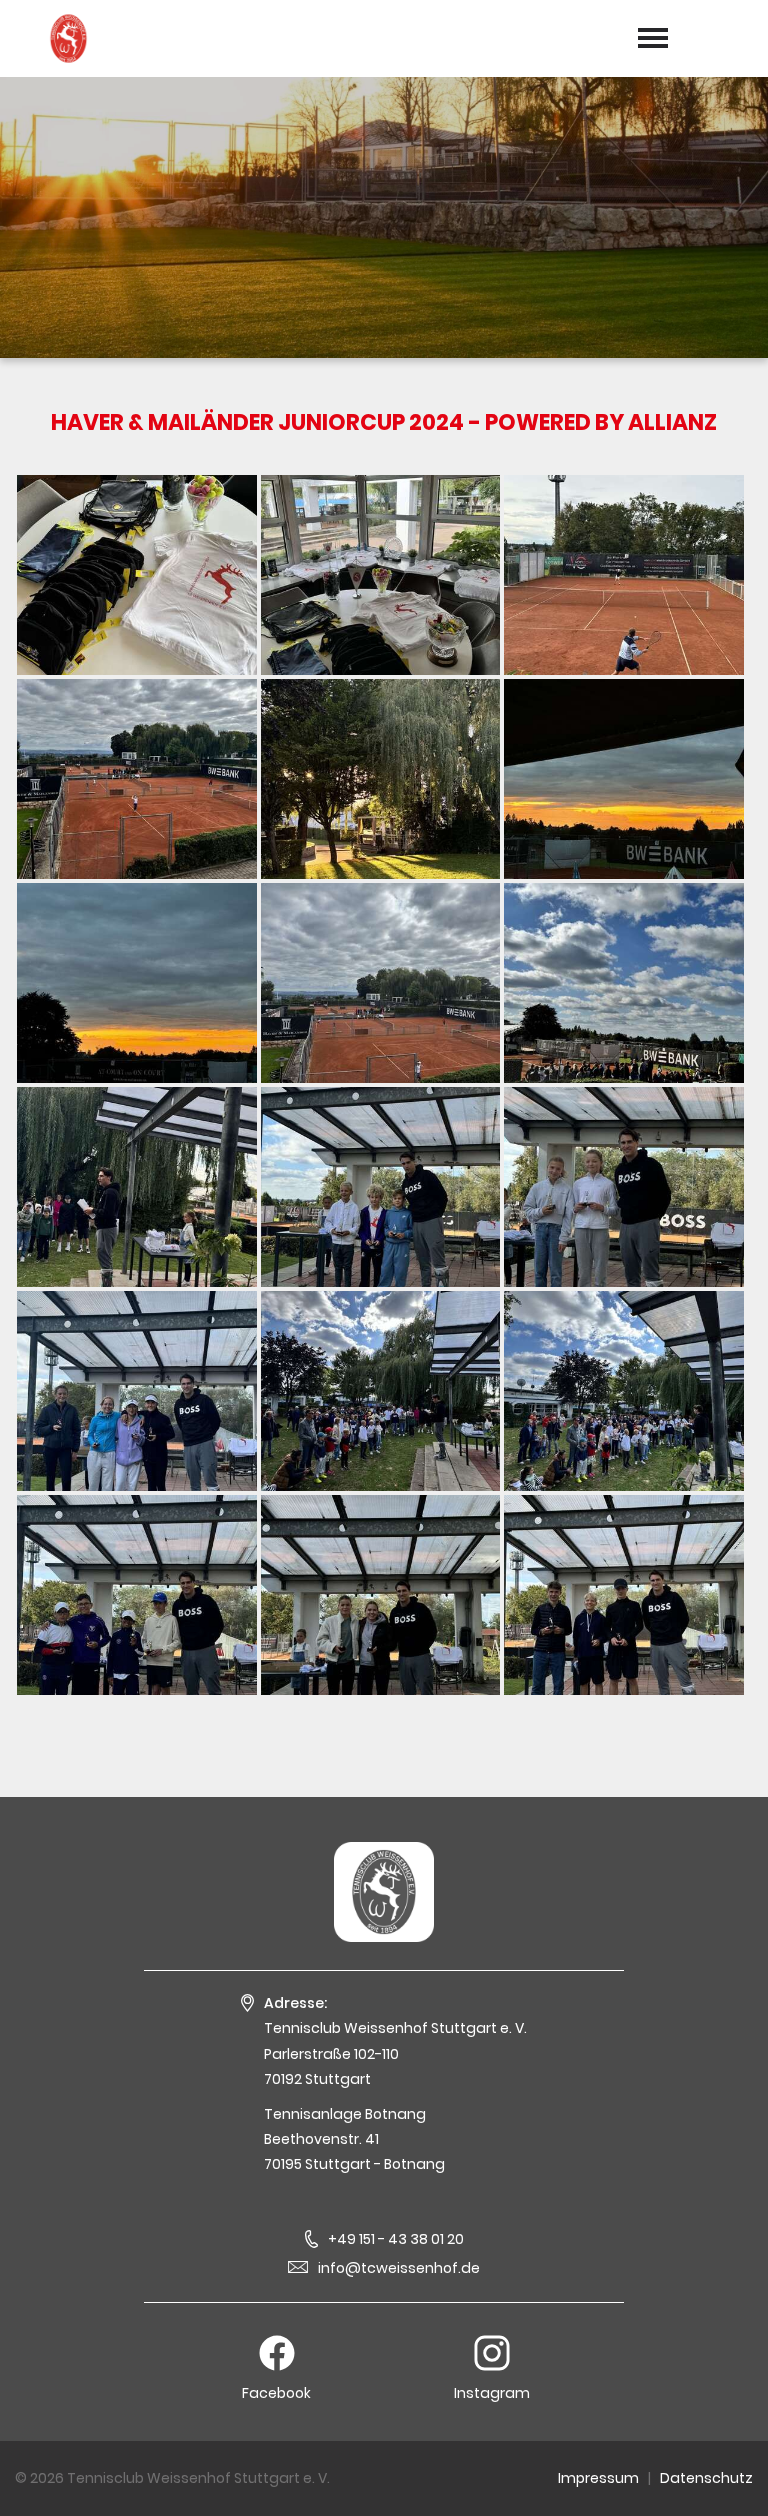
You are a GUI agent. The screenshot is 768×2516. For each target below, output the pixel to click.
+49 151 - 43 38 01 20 (396, 2239)
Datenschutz (706, 2478)
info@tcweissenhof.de (399, 2268)
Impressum (598, 2478)
